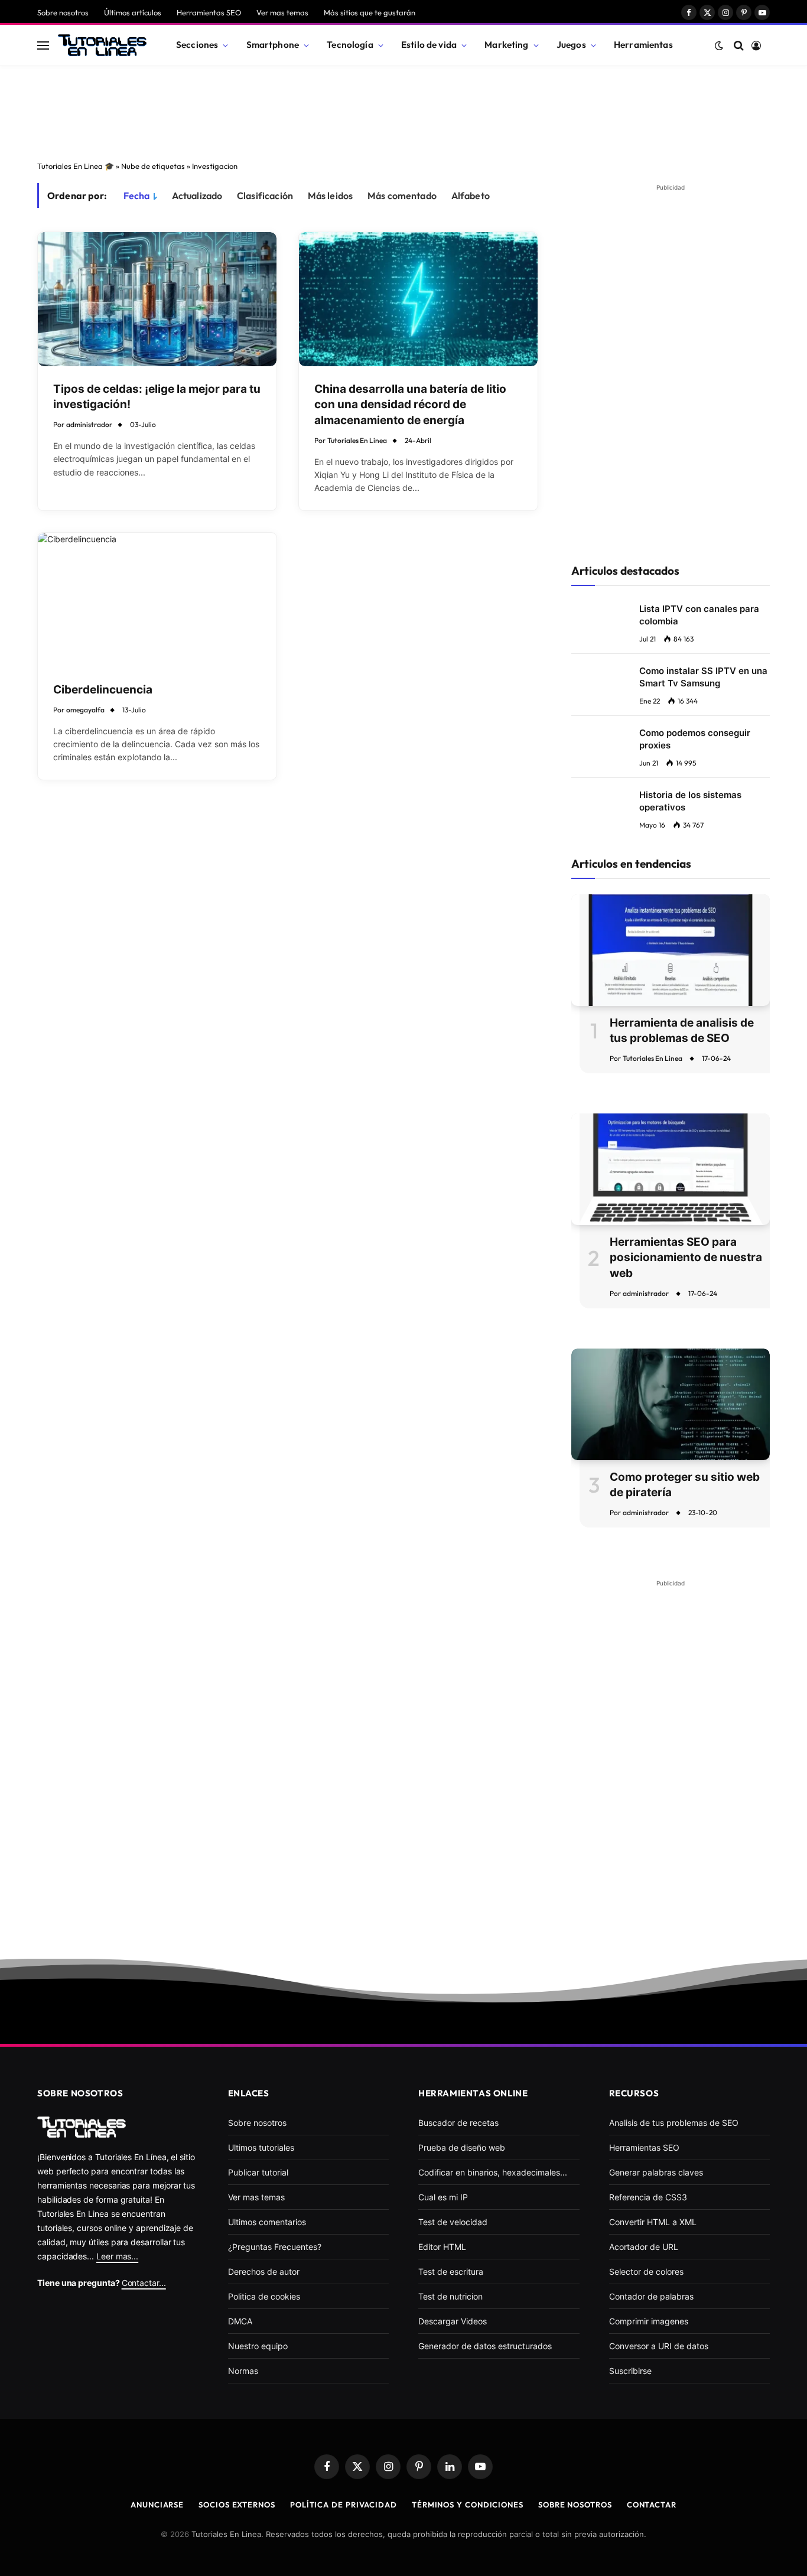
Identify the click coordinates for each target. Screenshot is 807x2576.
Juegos (571, 45)
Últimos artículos (133, 12)
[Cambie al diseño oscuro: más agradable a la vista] (719, 45)
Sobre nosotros (63, 12)
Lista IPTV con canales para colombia (699, 615)
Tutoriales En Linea (357, 440)
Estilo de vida (429, 45)
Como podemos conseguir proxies (695, 739)
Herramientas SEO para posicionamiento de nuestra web (686, 1258)
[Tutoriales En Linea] (102, 45)
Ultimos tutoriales (261, 2147)
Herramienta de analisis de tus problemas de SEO (682, 1031)
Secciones (197, 45)
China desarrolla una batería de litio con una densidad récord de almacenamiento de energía (410, 405)
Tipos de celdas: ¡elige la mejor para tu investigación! (157, 397)
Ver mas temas (282, 12)
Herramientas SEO (209, 12)
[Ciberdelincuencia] (157, 600)
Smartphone (273, 45)
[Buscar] (739, 45)
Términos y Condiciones (468, 2505)
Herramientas (643, 45)
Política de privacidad (344, 2505)
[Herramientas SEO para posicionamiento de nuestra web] (671, 1169)
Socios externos (237, 2505)
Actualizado (197, 196)
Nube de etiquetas (153, 166)
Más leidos (331, 196)
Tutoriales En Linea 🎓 (76, 166)
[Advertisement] (403, 110)
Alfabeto (471, 196)
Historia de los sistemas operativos (690, 801)
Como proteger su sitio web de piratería (685, 1485)
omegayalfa (85, 710)
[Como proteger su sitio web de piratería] (671, 1404)
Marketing (506, 45)
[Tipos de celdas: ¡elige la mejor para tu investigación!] (157, 299)
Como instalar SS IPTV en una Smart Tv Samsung (703, 677)
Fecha (137, 196)
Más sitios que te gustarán (370, 12)
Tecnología (350, 45)
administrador (89, 424)
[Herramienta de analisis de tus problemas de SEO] (671, 950)
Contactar (652, 2505)
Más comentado (402, 196)
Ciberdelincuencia (103, 690)
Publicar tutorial (258, 2172)
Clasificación (265, 196)
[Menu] (43, 45)
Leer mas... (117, 2256)
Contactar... (144, 2283)
